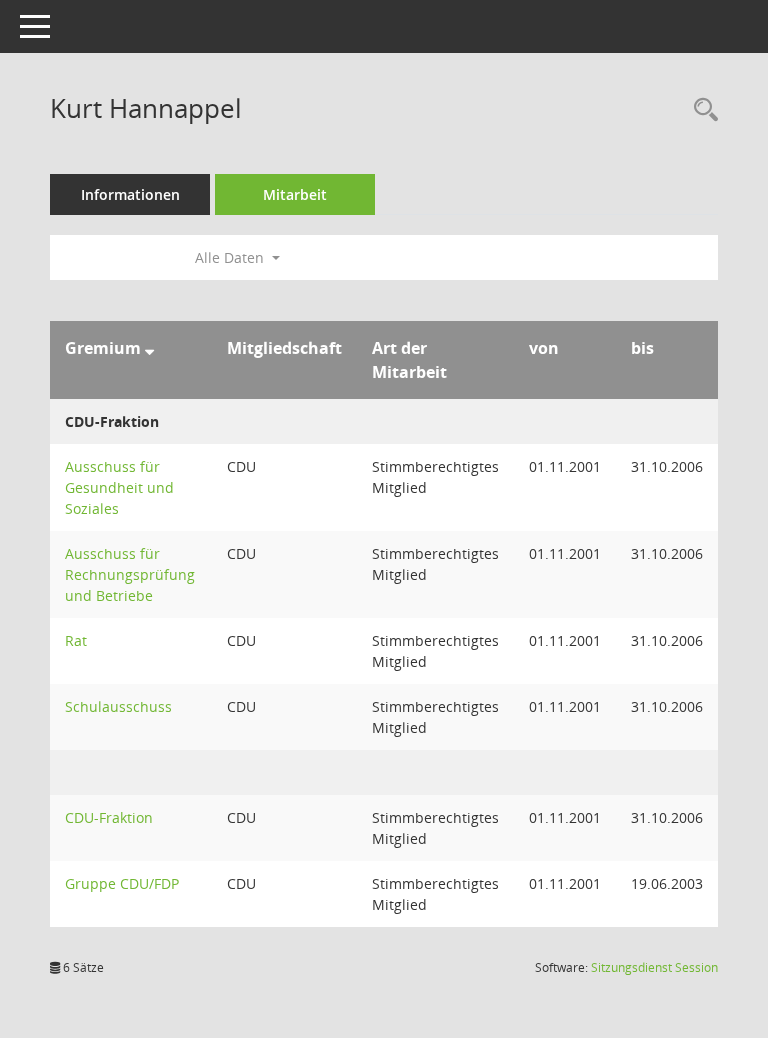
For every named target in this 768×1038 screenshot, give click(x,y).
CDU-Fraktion (109, 817)
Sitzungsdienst (654, 967)
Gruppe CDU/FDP (122, 883)
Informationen (130, 194)
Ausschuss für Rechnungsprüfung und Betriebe (130, 574)
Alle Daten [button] (231, 257)
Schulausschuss (118, 706)
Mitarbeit (295, 194)
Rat (76, 640)
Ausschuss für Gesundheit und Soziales (119, 487)
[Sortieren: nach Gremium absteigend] (149, 348)
